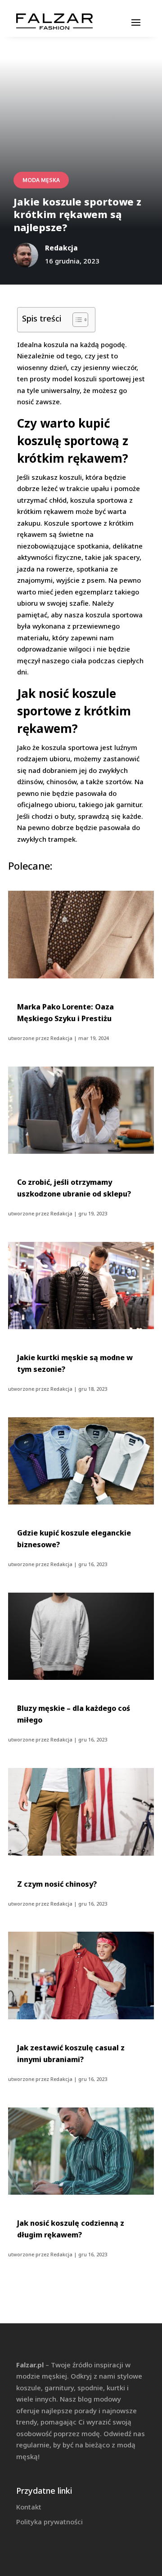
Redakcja (61, 1038)
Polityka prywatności (49, 2522)
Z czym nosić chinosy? (57, 1884)
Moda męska (41, 180)
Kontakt (29, 2507)
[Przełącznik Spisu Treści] (76, 320)
